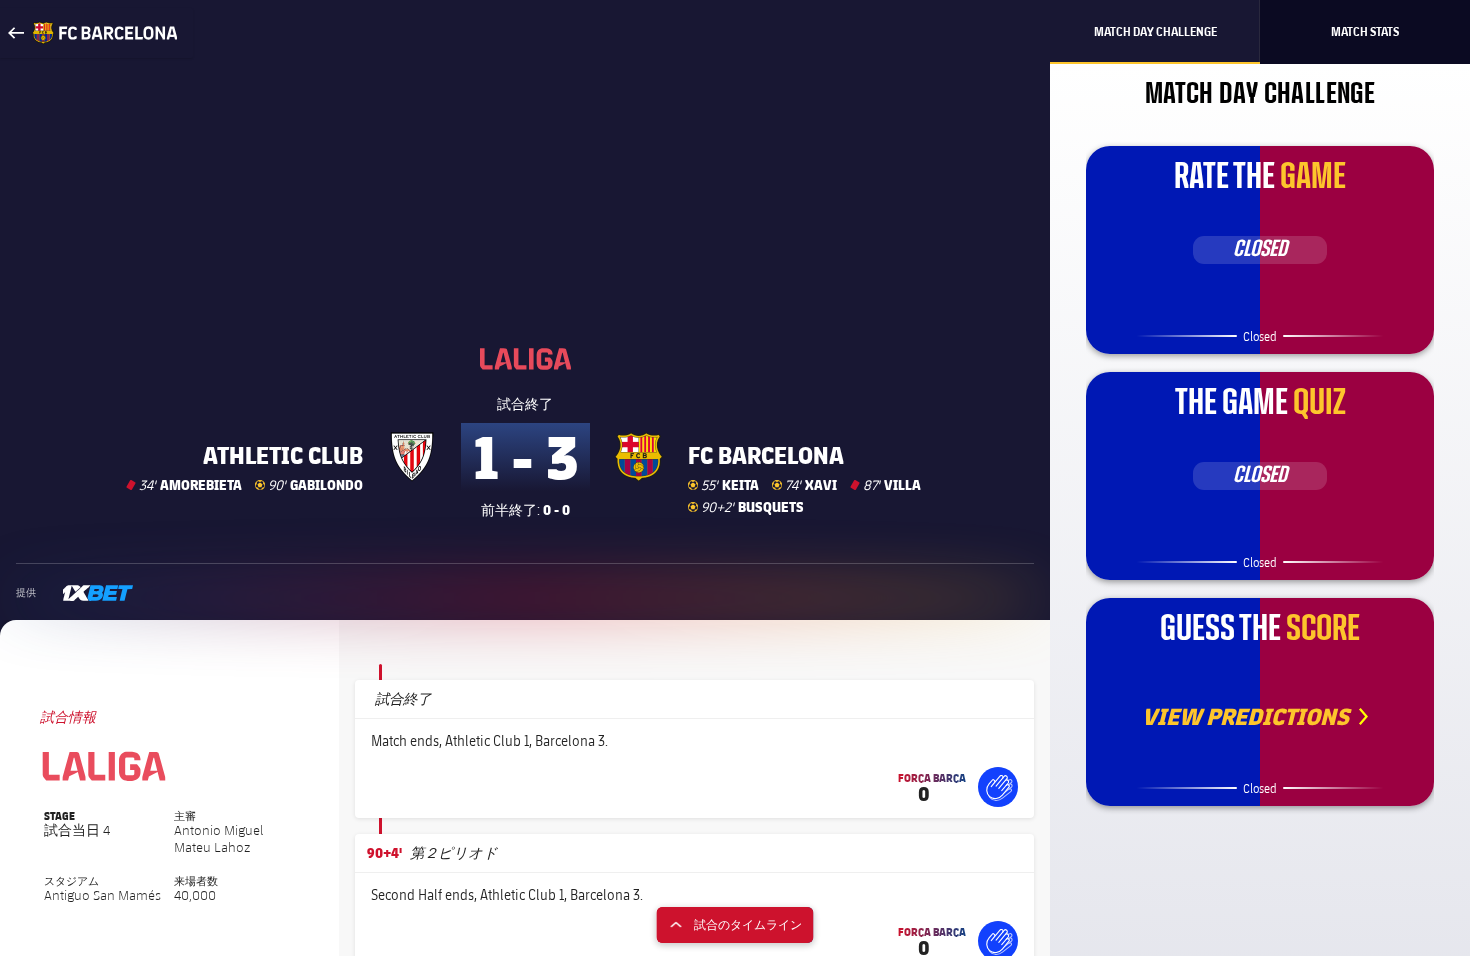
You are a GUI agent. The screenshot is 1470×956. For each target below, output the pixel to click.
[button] (998, 787)
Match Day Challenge (1155, 31)
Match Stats (1365, 31)
